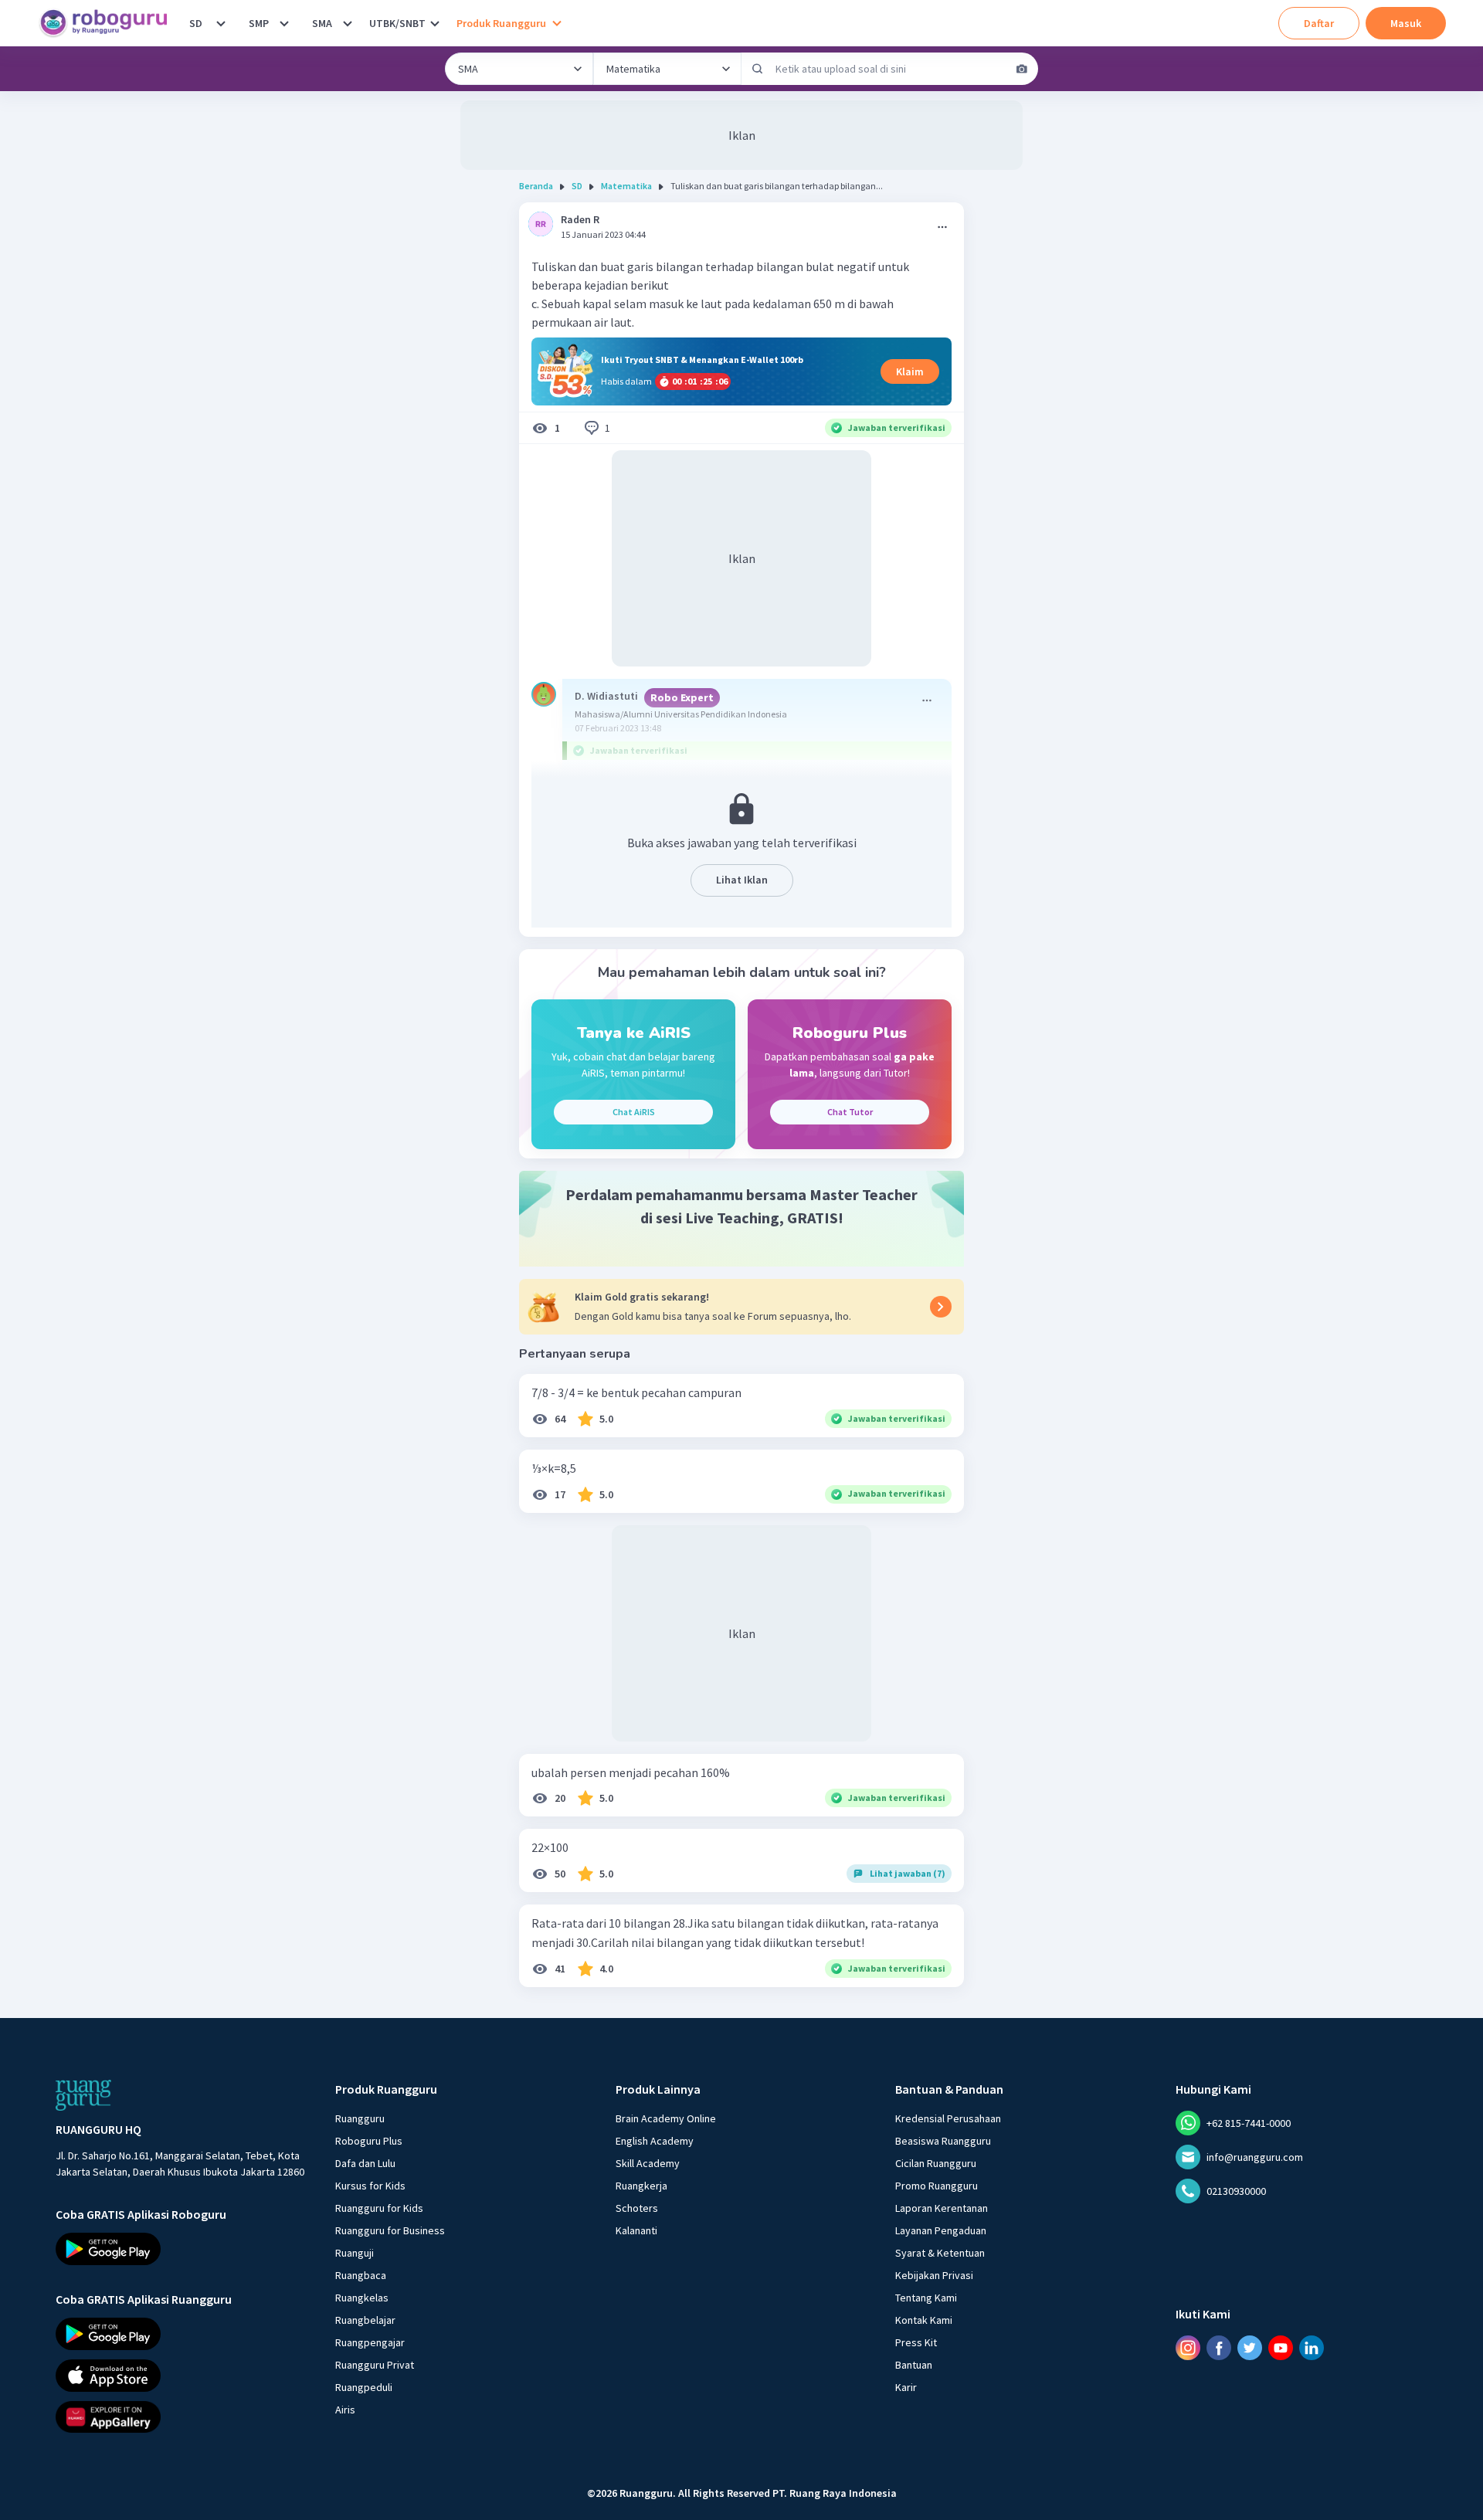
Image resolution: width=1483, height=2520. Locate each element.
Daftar (1319, 23)
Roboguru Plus (369, 2141)
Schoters (637, 2208)
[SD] (221, 23)
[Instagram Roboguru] (1188, 2348)
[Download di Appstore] (182, 2376)
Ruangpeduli (364, 2387)
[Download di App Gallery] (182, 2417)
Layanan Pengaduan (941, 2230)
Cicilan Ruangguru (936, 2163)
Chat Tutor (850, 1112)
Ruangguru (360, 2118)
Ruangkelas (362, 2298)
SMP (259, 23)
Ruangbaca (361, 2275)
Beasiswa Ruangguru (943, 2141)
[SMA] (348, 23)
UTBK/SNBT (397, 23)
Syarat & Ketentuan (940, 2253)
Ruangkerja (641, 2186)
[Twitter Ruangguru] (1250, 2348)
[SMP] (284, 23)
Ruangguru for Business (390, 2230)
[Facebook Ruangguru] (1219, 2348)
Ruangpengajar (370, 2342)
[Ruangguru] (83, 2095)
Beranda (536, 186)
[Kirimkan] (758, 69)
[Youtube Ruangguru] (1281, 2348)
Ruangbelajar (365, 2320)
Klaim (910, 371)
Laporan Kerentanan (942, 2208)
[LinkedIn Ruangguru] (1312, 2348)
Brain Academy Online (666, 2118)
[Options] (942, 227)
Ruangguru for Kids (379, 2208)
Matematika (626, 186)
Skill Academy (648, 2163)
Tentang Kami (926, 2298)
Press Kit (916, 2342)
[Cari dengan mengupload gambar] (1022, 69)
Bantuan (914, 2365)
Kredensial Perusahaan (948, 2118)
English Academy (655, 2141)
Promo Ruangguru (937, 2186)
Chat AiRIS (634, 1112)
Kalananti (636, 2230)
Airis (345, 2410)
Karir (906, 2387)
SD (196, 23)
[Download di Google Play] (182, 2249)
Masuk (1406, 23)
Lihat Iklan (742, 880)
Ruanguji (355, 2253)
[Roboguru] (108, 23)
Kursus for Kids (370, 2186)
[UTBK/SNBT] (435, 23)
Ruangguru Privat (375, 2365)
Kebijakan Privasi (934, 2275)
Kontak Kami (924, 2320)
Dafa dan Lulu (365, 2163)
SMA (322, 23)
